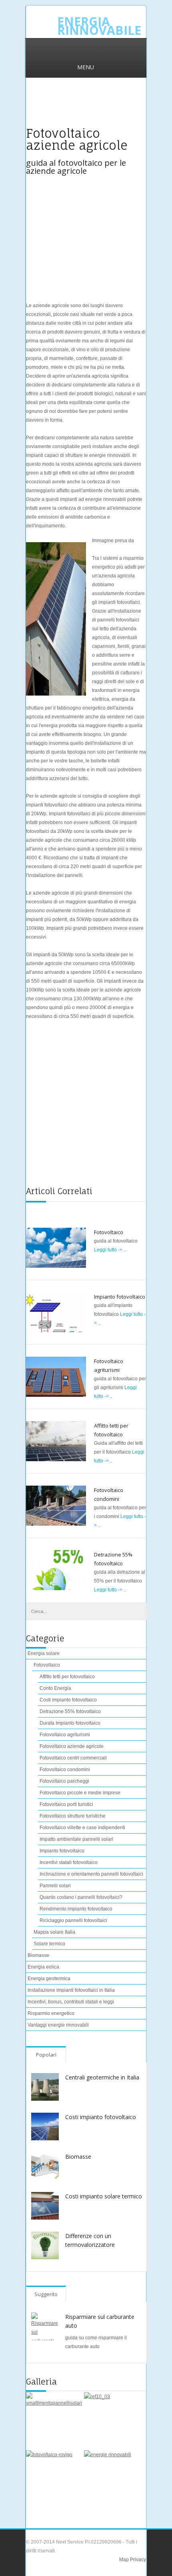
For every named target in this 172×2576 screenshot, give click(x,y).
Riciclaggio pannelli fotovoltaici (73, 1920)
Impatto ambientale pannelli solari (76, 1839)
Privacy (137, 2560)
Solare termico (49, 1944)
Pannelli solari (55, 1886)
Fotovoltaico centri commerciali (73, 1758)
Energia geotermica (49, 1979)
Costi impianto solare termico (104, 2196)
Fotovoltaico (109, 1232)
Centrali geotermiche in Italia (102, 2077)
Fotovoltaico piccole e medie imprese (80, 1793)
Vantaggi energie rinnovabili (58, 2025)
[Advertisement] (86, 107)
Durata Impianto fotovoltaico (70, 1723)
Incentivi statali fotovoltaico (69, 1862)
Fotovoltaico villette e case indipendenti (82, 1828)
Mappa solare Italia (54, 1932)
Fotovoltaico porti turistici (66, 1804)
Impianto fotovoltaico (120, 1297)
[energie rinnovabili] (109, 2475)
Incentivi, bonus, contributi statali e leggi (71, 2002)
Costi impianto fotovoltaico (68, 1700)
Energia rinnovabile (99, 26)
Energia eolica (43, 1967)
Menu (86, 67)
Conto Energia (55, 1688)
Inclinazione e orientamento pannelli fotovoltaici (91, 1874)
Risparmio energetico (51, 2013)
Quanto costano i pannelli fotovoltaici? (81, 1897)
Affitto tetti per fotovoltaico (67, 1677)
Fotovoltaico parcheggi (64, 1781)
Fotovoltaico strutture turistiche (73, 1816)
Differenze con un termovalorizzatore (90, 2240)
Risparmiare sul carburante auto (100, 2321)
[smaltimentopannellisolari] (51, 2417)
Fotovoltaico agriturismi (65, 1735)
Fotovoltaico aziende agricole (72, 1746)
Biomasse (38, 1955)
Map (124, 2560)
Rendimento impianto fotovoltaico (76, 1909)
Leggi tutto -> (109, 1250)
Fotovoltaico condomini (65, 1770)
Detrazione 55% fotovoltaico (70, 1711)
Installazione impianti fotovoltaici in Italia (71, 1990)
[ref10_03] (109, 2417)
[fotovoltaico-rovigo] (51, 2475)
